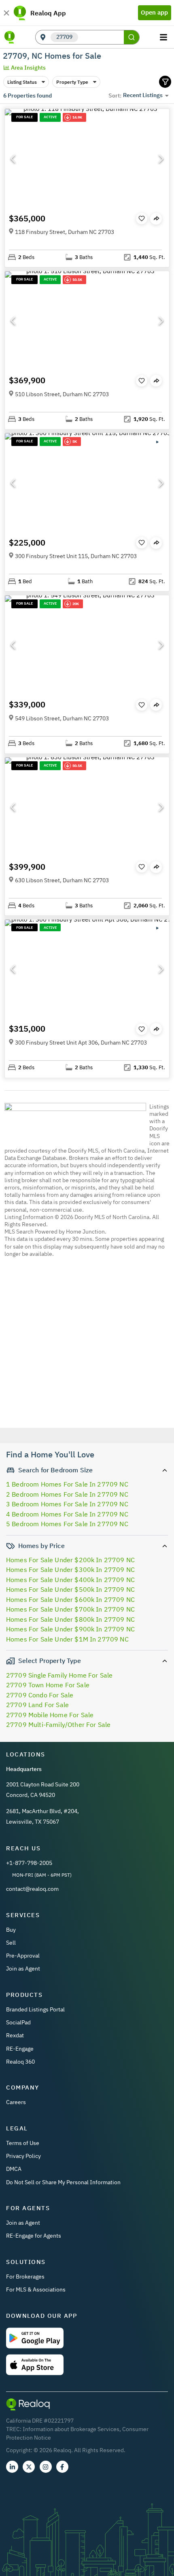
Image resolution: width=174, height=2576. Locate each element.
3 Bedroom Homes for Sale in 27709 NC (67, 1504)
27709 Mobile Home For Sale (50, 1715)
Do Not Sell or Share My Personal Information (63, 2182)
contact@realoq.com (32, 1889)
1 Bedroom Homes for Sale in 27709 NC (67, 1484)
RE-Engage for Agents (34, 2236)
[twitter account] (29, 2467)
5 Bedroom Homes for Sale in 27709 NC (67, 1524)
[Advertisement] (87, 1365)
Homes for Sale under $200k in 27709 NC (70, 1560)
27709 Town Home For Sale (48, 1685)
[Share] (156, 219)
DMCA (14, 2169)
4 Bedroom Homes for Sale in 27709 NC (67, 1514)
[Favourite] (142, 219)
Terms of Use (23, 2143)
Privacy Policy (23, 2156)
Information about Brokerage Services (71, 2429)
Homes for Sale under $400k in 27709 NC (70, 1580)
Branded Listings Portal (35, 2009)
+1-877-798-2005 (29, 1863)
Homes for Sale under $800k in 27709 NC (70, 1619)
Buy (11, 1930)
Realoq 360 (20, 2062)
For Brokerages (25, 2277)
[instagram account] (46, 2467)
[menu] (164, 37)
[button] (87, 158)
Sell (11, 1943)
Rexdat (15, 2035)
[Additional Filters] (165, 82)
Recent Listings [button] (143, 95)
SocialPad (18, 2022)
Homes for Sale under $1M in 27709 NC (67, 1639)
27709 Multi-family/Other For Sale (58, 1724)
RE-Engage (20, 2049)
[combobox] (101, 37)
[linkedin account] (12, 2467)
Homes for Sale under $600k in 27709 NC (70, 1599)
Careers (16, 2102)
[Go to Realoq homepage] (10, 37)
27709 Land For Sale (37, 1705)
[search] (132, 37)
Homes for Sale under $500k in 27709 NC (70, 1589)
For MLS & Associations (36, 2289)
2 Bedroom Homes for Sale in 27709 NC (67, 1494)
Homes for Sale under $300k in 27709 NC (70, 1569)
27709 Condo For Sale (40, 1695)
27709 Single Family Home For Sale (59, 1675)
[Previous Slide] (13, 159)
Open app (154, 12)
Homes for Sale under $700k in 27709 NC (70, 1609)
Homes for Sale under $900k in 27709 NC (70, 1629)
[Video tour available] (157, 442)
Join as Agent (23, 1969)
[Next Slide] (161, 159)
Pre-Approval (23, 1956)
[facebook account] (62, 2467)
